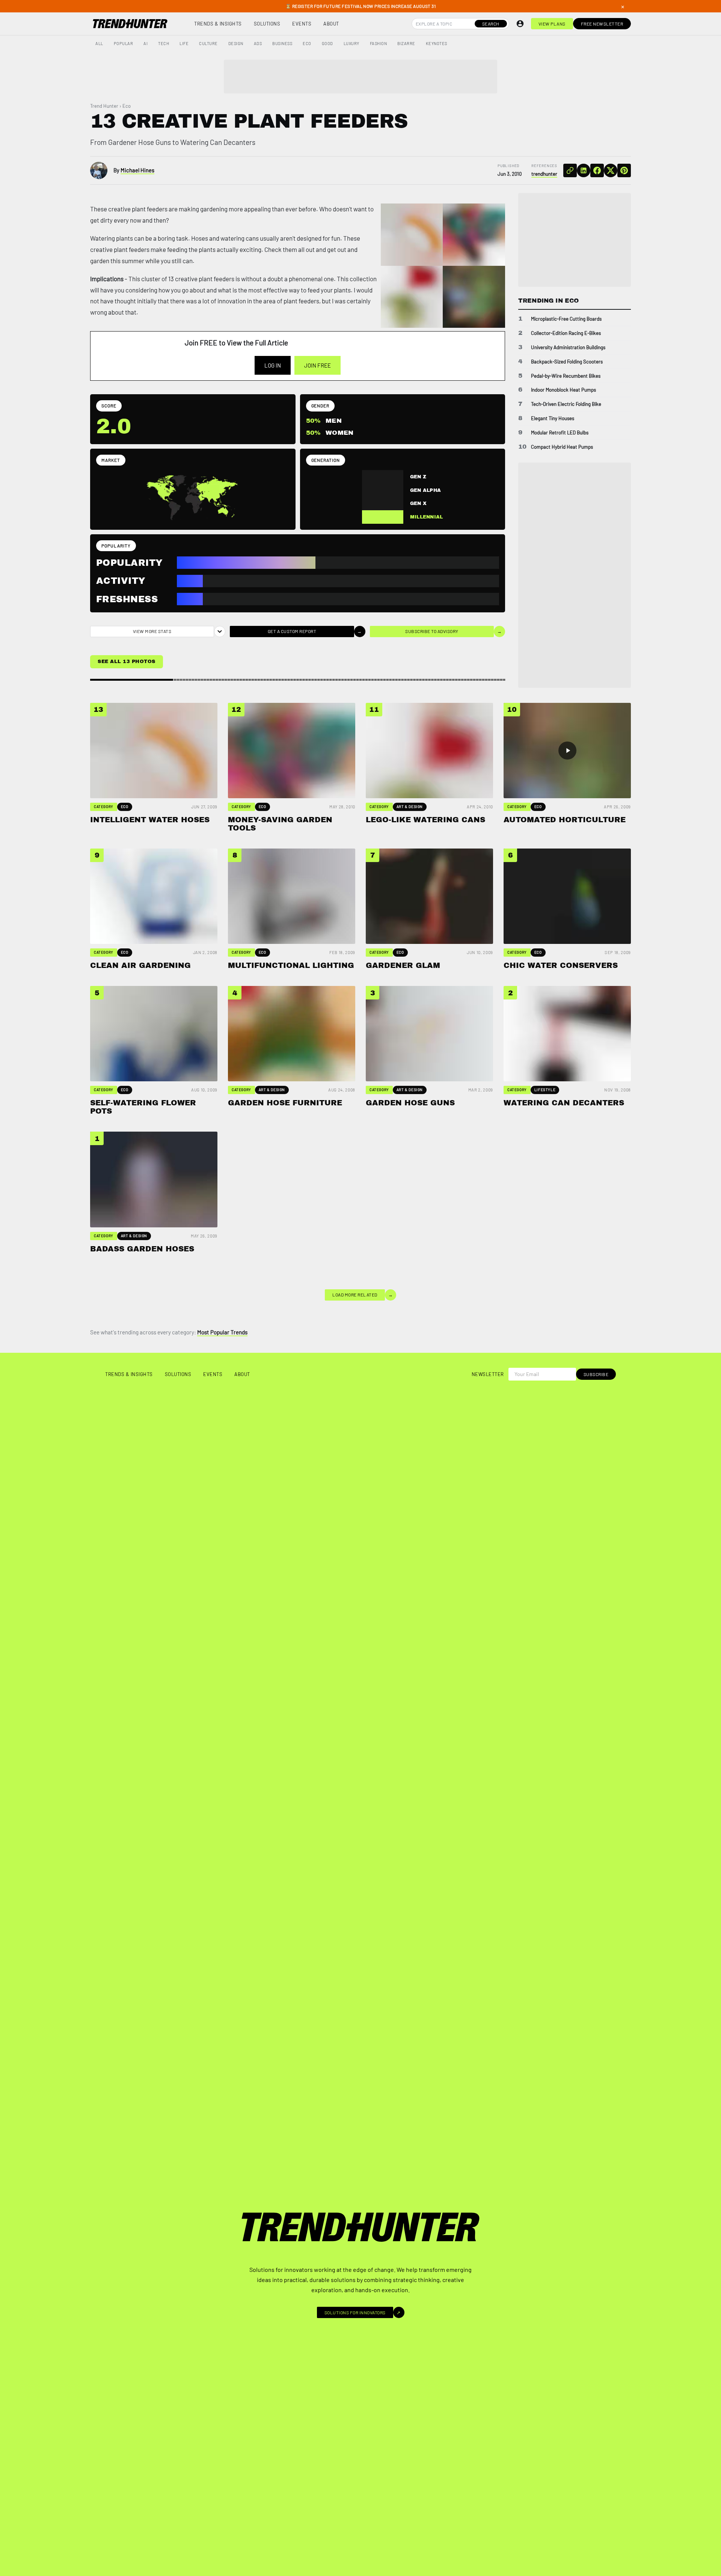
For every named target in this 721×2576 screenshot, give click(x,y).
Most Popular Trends (222, 1332)
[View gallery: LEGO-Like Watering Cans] (412, 297)
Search (491, 24)
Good (327, 43)
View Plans (552, 24)
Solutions (267, 24)
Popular (124, 43)
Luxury (351, 43)
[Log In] (520, 24)
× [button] (623, 6)
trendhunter (544, 174)
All (99, 43)
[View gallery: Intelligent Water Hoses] (412, 235)
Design (236, 43)
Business (282, 43)
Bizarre (406, 43)
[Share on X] (611, 170)
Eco (307, 43)
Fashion (379, 43)
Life (184, 43)
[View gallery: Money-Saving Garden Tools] (474, 235)
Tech (164, 43)
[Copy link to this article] (570, 170)
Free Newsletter (602, 24)
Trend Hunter (104, 106)
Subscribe (596, 1374)
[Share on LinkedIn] (584, 170)
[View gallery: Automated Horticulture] (474, 297)
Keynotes (437, 43)
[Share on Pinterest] (624, 170)
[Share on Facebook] (597, 170)
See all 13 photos (127, 662)
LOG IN (273, 365)
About (331, 24)
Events (302, 24)
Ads (258, 43)
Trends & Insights (218, 24)
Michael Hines (137, 170)
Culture (208, 43)
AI (146, 43)
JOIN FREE (318, 365)
